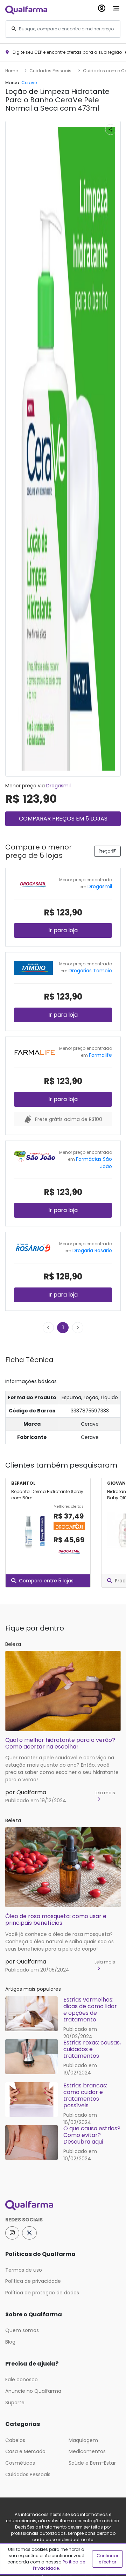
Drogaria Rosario (92, 1250)
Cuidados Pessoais (50, 71)
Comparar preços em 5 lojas (63, 819)
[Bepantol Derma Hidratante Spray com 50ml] (30, 1531)
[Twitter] (29, 2233)
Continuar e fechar (107, 2559)
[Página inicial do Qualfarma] (63, 2205)
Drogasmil (58, 786)
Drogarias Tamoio (90, 971)
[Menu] (116, 7)
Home (12, 71)
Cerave (29, 83)
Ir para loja (63, 930)
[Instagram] (12, 2233)
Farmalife (100, 1055)
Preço (105, 851)
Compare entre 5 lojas (46, 1581)
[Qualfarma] (26, 10)
